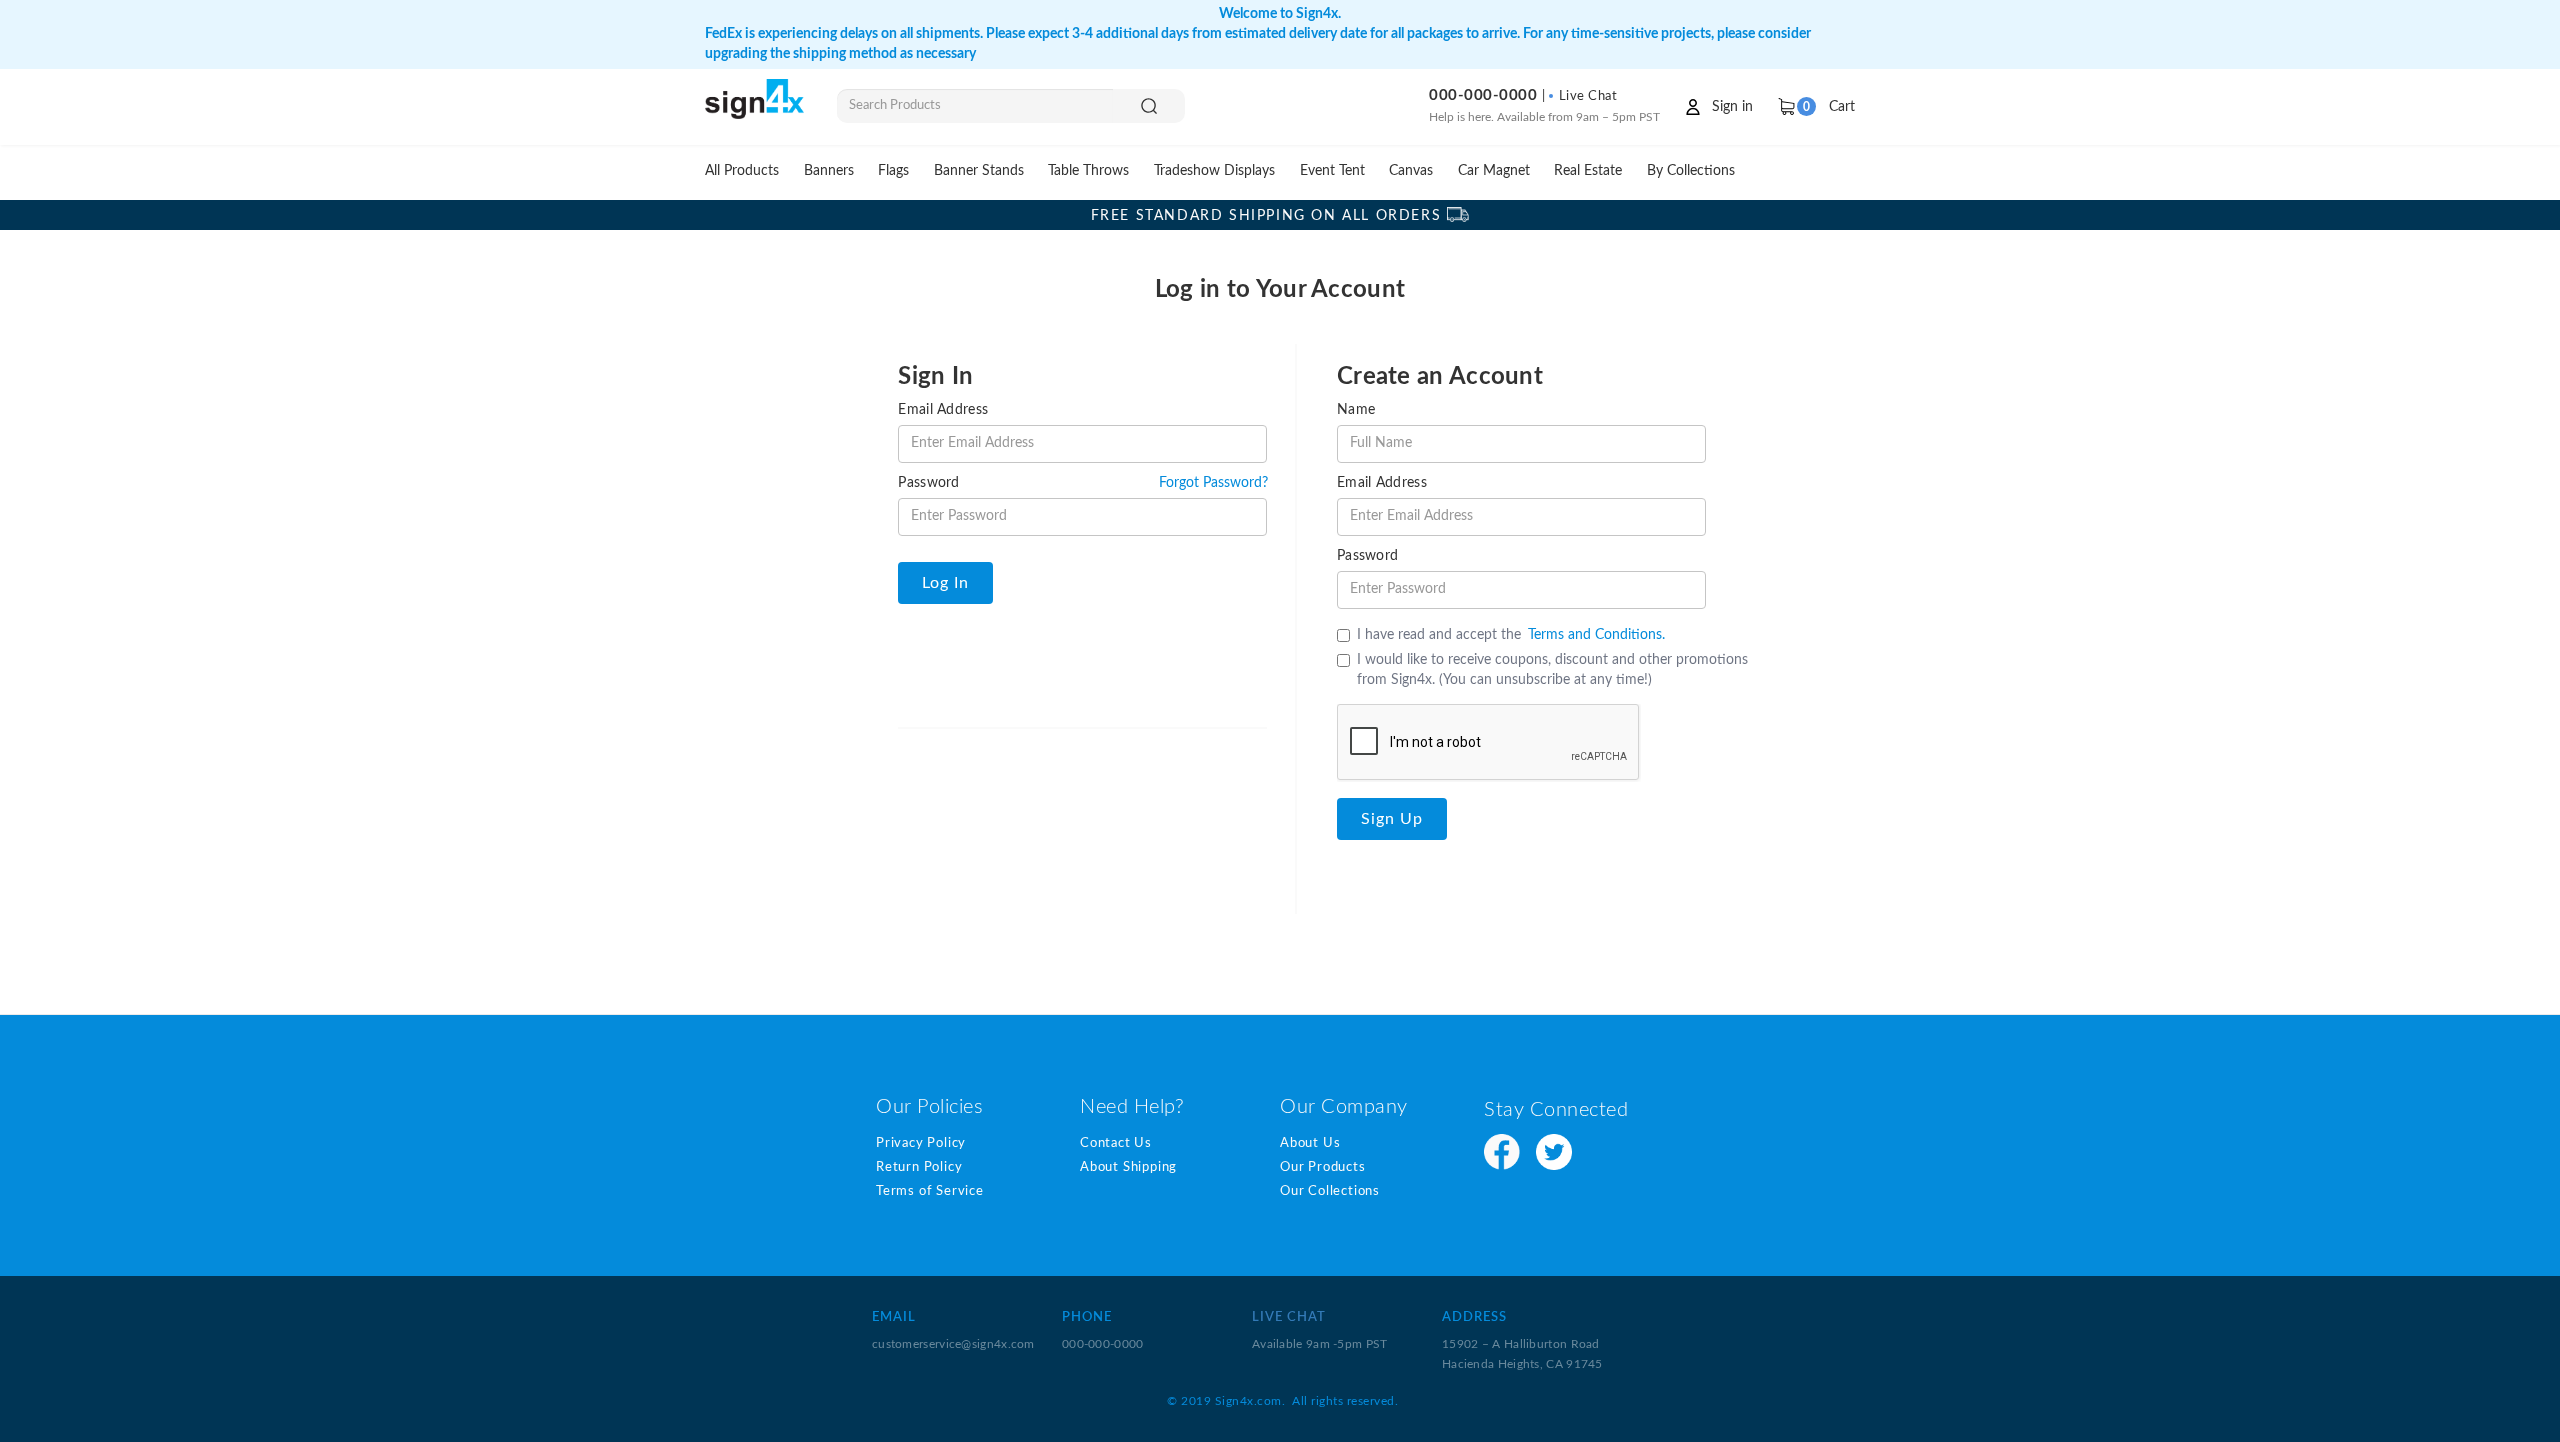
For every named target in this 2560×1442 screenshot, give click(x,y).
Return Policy (919, 1167)
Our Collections (1330, 1191)
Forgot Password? (1213, 483)
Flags (893, 170)
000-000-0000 (1483, 95)
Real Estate (1588, 170)
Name (1356, 410)
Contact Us (1116, 1143)
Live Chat (1586, 96)
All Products (742, 170)
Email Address (943, 410)
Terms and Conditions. (1596, 635)
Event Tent (1332, 170)
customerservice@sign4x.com (953, 1344)
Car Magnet (1494, 170)
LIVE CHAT (1289, 1317)
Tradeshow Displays (1214, 170)
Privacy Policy (921, 1143)
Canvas (1411, 170)
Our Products (1323, 1167)
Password (928, 483)
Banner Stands (979, 170)
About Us (1310, 1143)
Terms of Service (930, 1191)
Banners (829, 170)
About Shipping (1128, 1167)
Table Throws (1088, 170)
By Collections (1691, 170)
